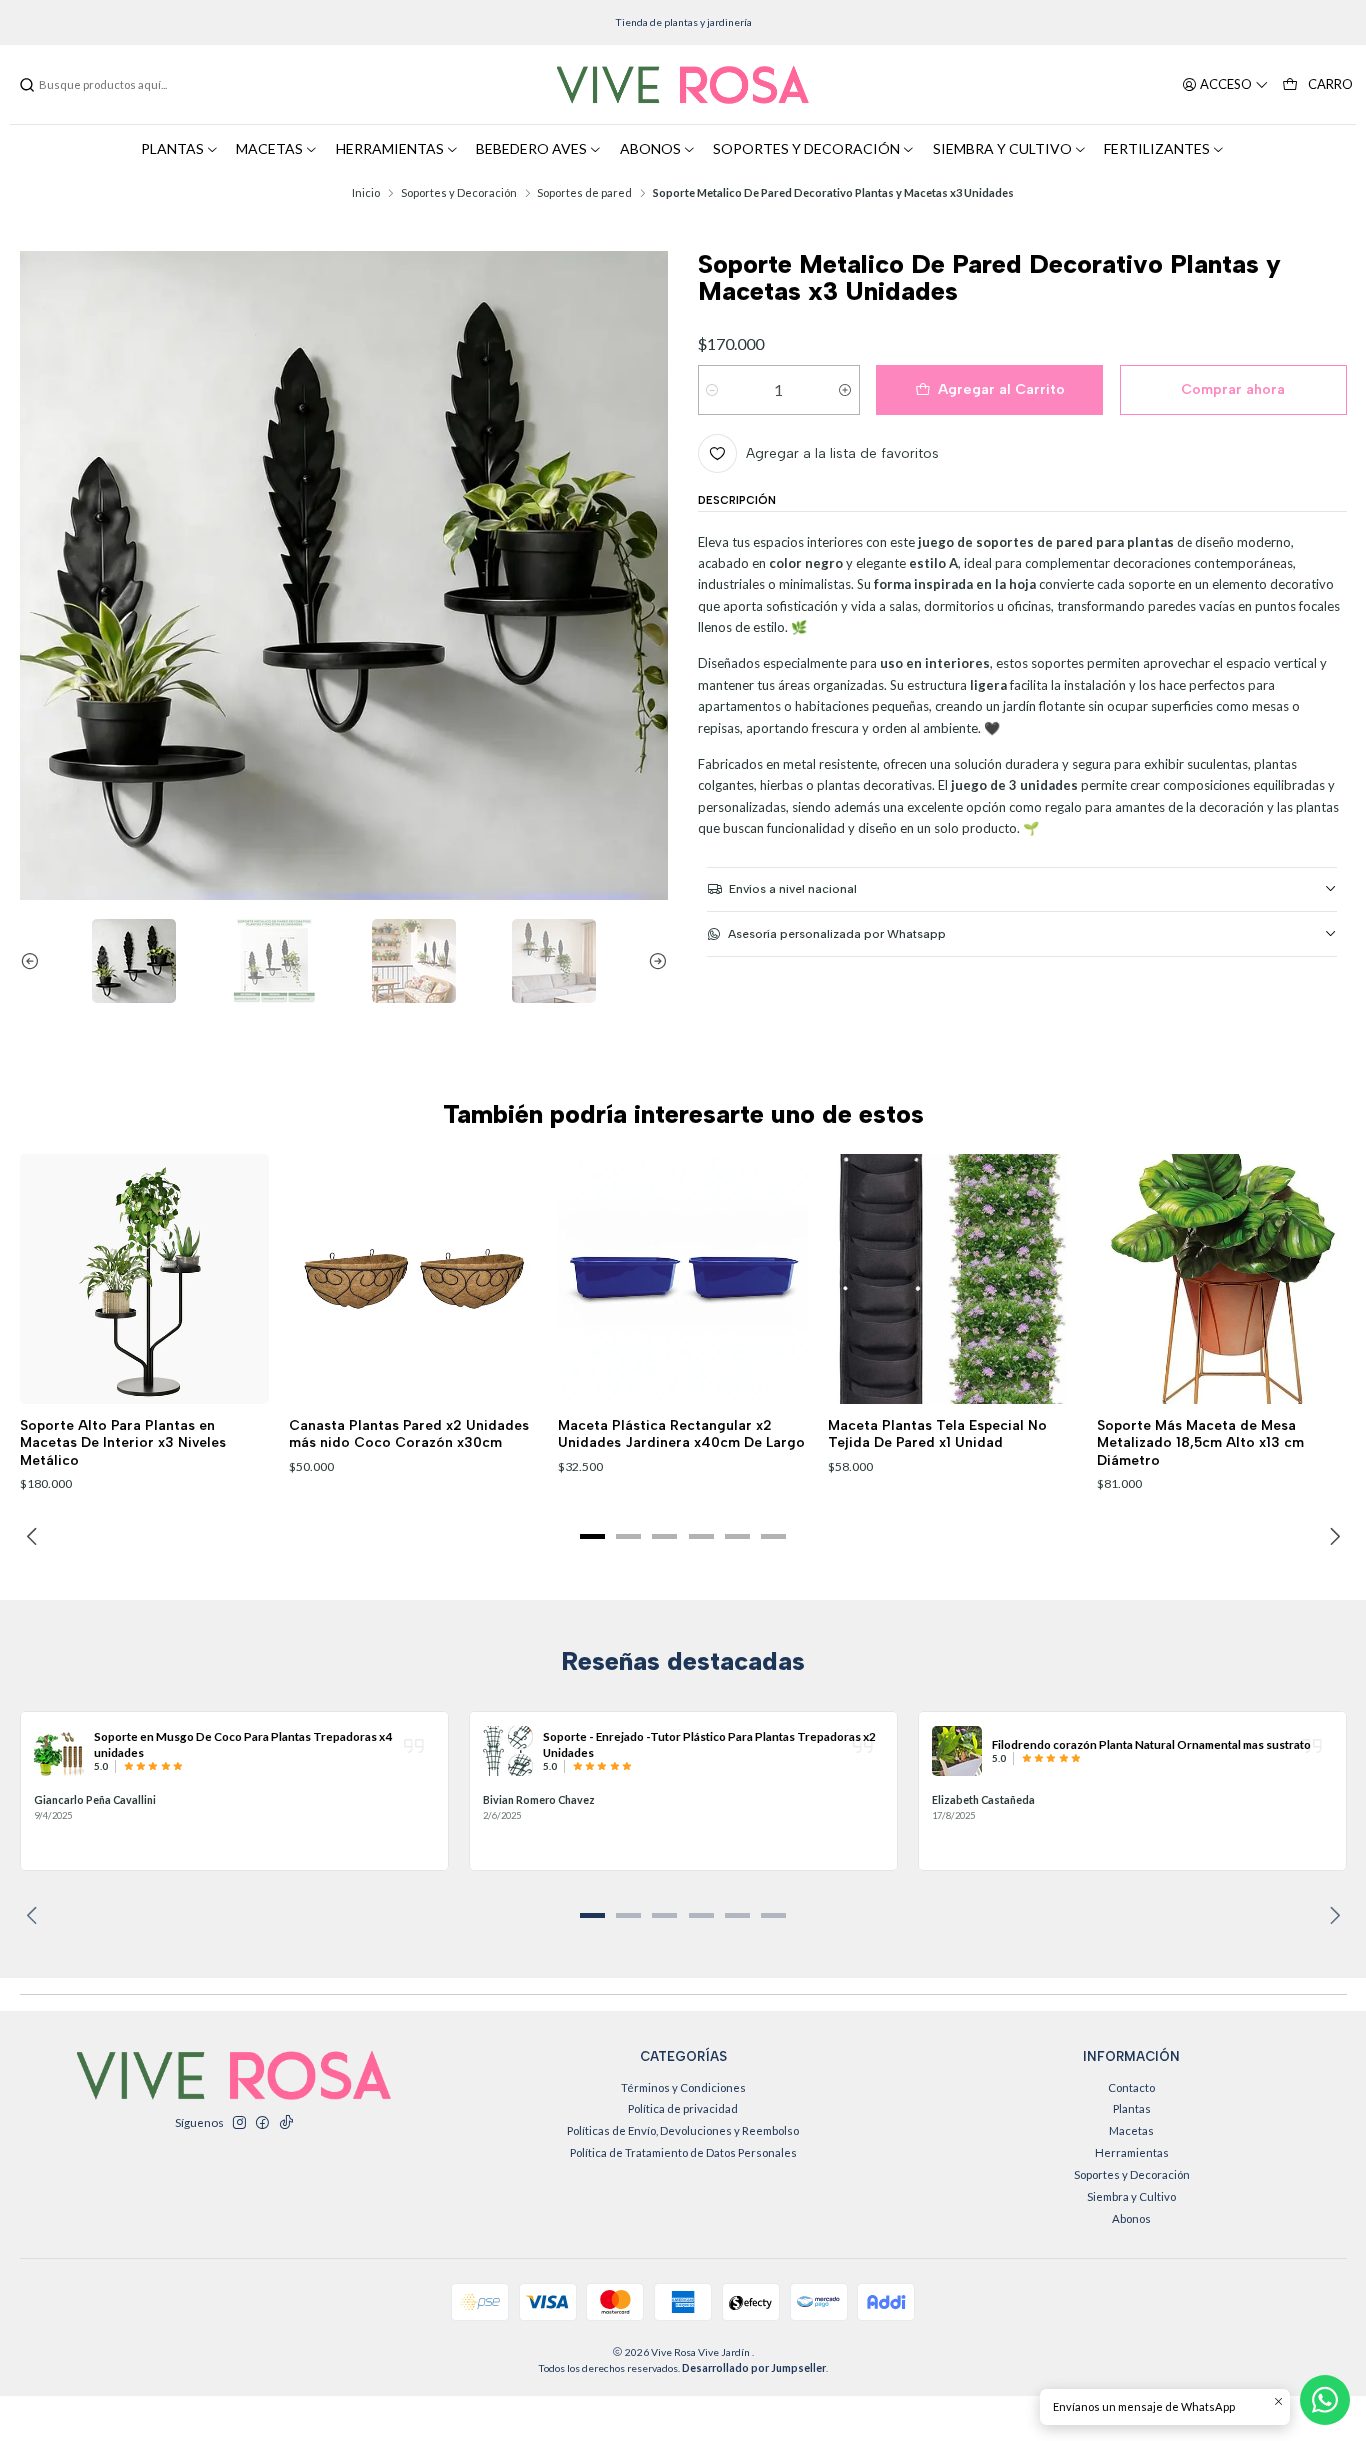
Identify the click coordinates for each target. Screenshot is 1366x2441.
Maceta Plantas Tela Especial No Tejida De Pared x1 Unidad (937, 1433)
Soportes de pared (584, 192)
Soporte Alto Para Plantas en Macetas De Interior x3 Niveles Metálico (123, 1442)
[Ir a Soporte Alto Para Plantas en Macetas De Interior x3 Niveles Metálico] (145, 1279)
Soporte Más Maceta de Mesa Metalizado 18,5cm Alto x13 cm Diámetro (1200, 1442)
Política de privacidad (683, 2108)
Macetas (1131, 2130)
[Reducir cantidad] (712, 390)
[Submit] (27, 85)
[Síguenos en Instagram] (239, 2123)
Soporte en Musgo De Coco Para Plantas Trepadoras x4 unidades (243, 1744)
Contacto (1131, 2087)
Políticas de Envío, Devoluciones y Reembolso (683, 2130)
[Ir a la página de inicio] (683, 85)
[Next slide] (653, 961)
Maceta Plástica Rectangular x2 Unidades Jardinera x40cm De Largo (681, 1433)
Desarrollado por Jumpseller (754, 2368)
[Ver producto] (59, 1751)
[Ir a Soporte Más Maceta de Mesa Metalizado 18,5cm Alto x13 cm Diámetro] (1222, 1279)
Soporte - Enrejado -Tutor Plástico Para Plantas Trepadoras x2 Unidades (709, 1744)
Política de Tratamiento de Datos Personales (683, 2152)
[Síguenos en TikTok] (286, 2123)
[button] (593, 1537)
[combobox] (120, 85)
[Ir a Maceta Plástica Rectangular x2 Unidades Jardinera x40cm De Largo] (683, 1279)
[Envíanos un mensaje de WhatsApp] (1325, 2400)
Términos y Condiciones (683, 2087)
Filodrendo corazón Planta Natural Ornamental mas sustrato (1151, 1744)
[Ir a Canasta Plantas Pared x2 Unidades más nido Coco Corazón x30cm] (414, 1279)
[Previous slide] (35, 961)
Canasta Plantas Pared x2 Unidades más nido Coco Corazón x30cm (409, 1433)
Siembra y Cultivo (1131, 2196)
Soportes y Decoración (459, 192)
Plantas (1132, 2108)
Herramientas (1132, 2152)
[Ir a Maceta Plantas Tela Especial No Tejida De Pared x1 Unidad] (953, 1279)
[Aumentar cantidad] (845, 390)
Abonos (1131, 2218)
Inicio (366, 192)
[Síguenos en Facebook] (262, 2123)
